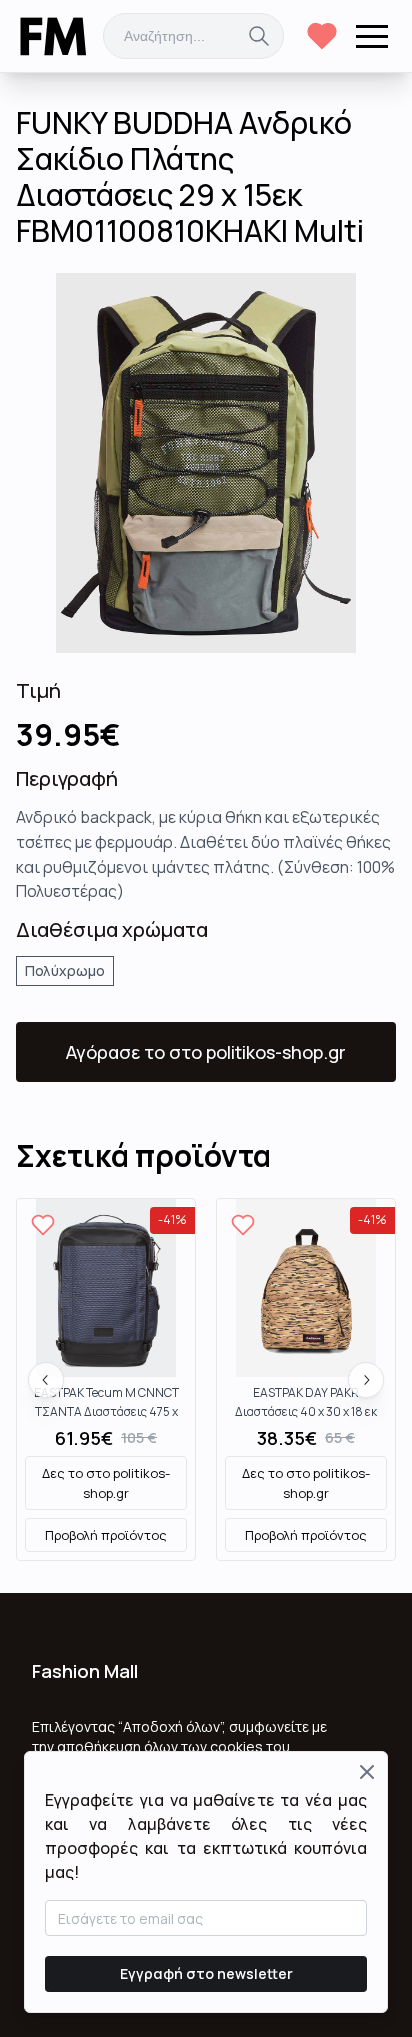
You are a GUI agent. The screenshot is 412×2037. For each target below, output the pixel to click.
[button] (372, 36)
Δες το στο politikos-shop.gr (106, 1483)
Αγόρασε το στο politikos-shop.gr (206, 1052)
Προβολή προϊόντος (106, 1535)
